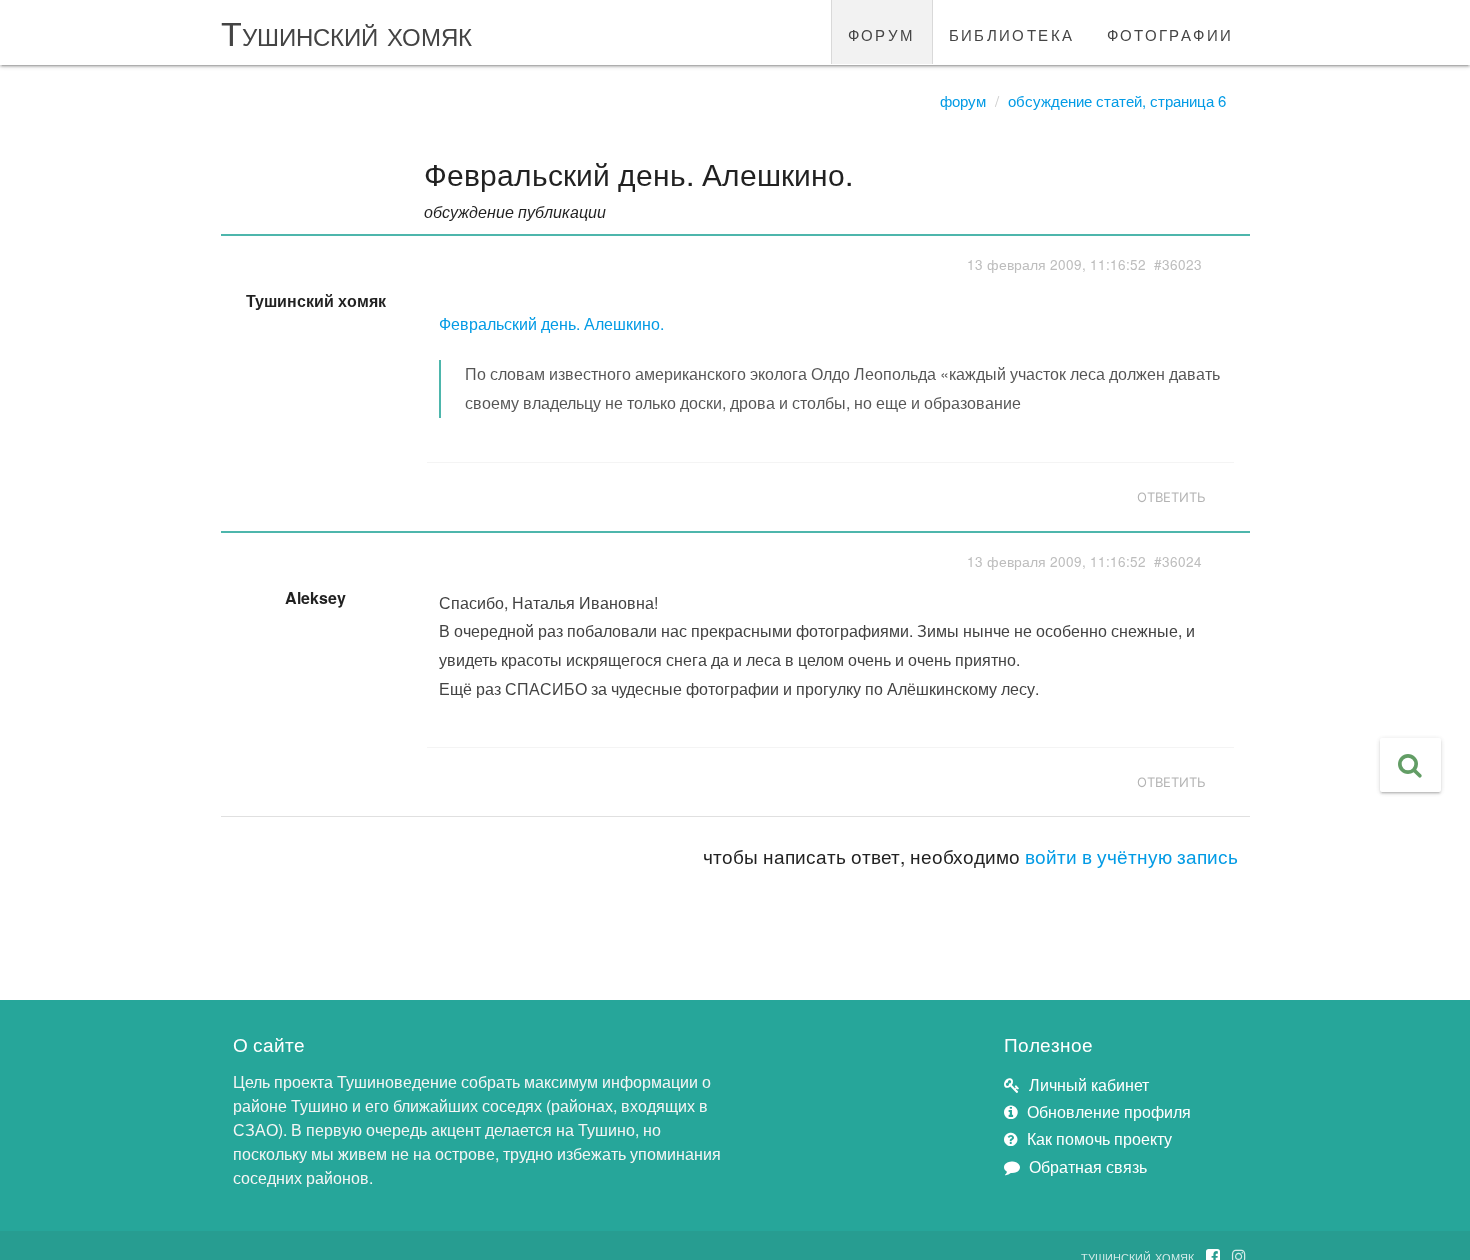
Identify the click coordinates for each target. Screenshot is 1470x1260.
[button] (1410, 765)
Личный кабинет (1089, 1084)
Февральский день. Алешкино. (551, 323)
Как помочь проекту (1099, 1138)
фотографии (1170, 32)
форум (882, 32)
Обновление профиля (1109, 1111)
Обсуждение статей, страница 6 (1117, 100)
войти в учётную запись (1131, 855)
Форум (963, 100)
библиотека (1012, 32)
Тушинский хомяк (346, 31)
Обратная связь (1088, 1166)
